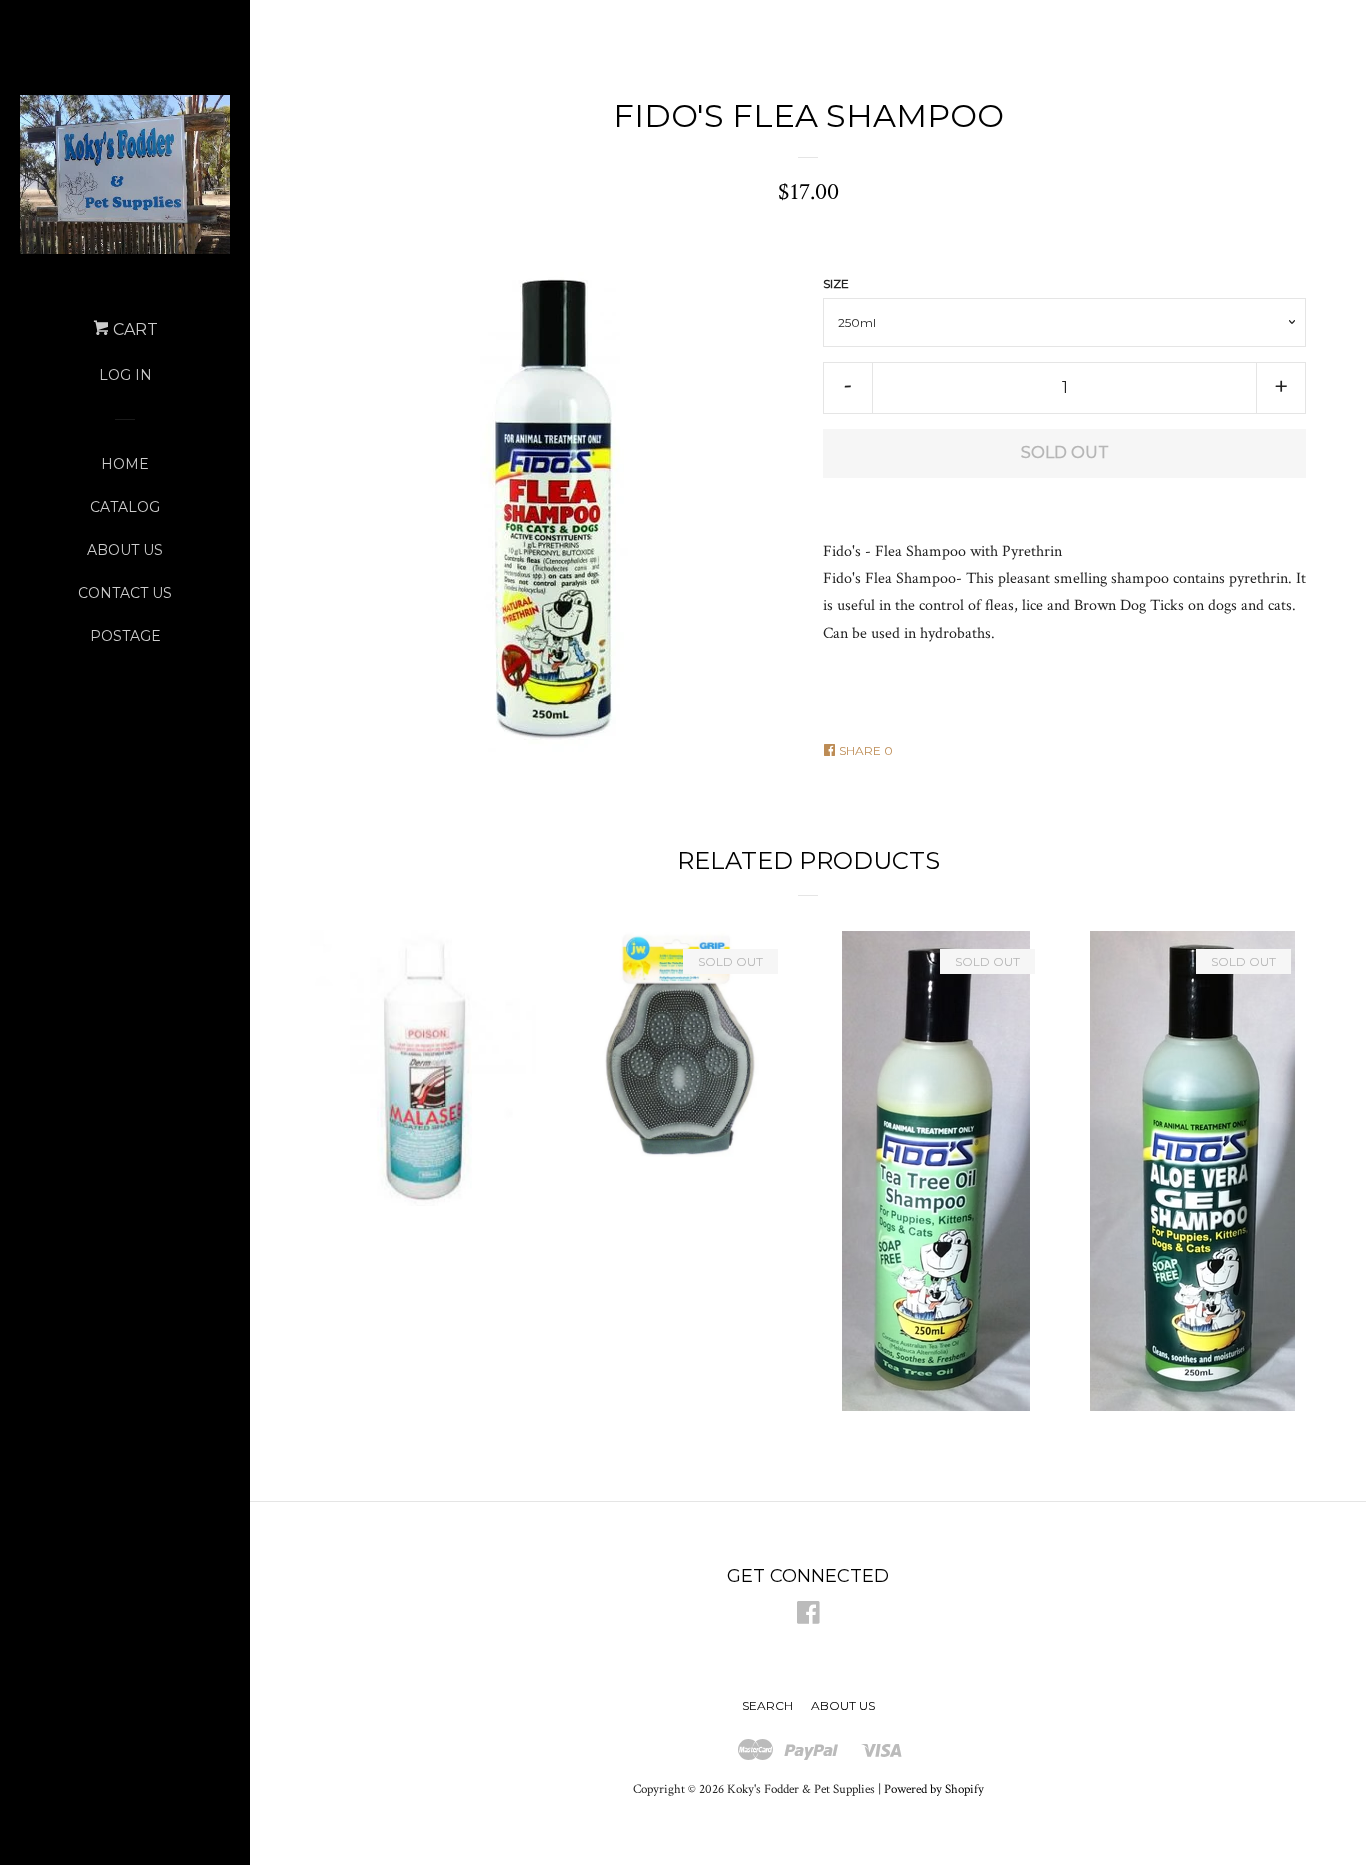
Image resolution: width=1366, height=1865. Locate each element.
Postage (125, 636)
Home (125, 464)
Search (767, 1705)
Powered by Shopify (934, 1789)
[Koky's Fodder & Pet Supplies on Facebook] (808, 1617)
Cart (133, 329)
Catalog (125, 507)
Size (836, 283)
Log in (125, 375)
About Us (125, 550)
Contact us (125, 593)
